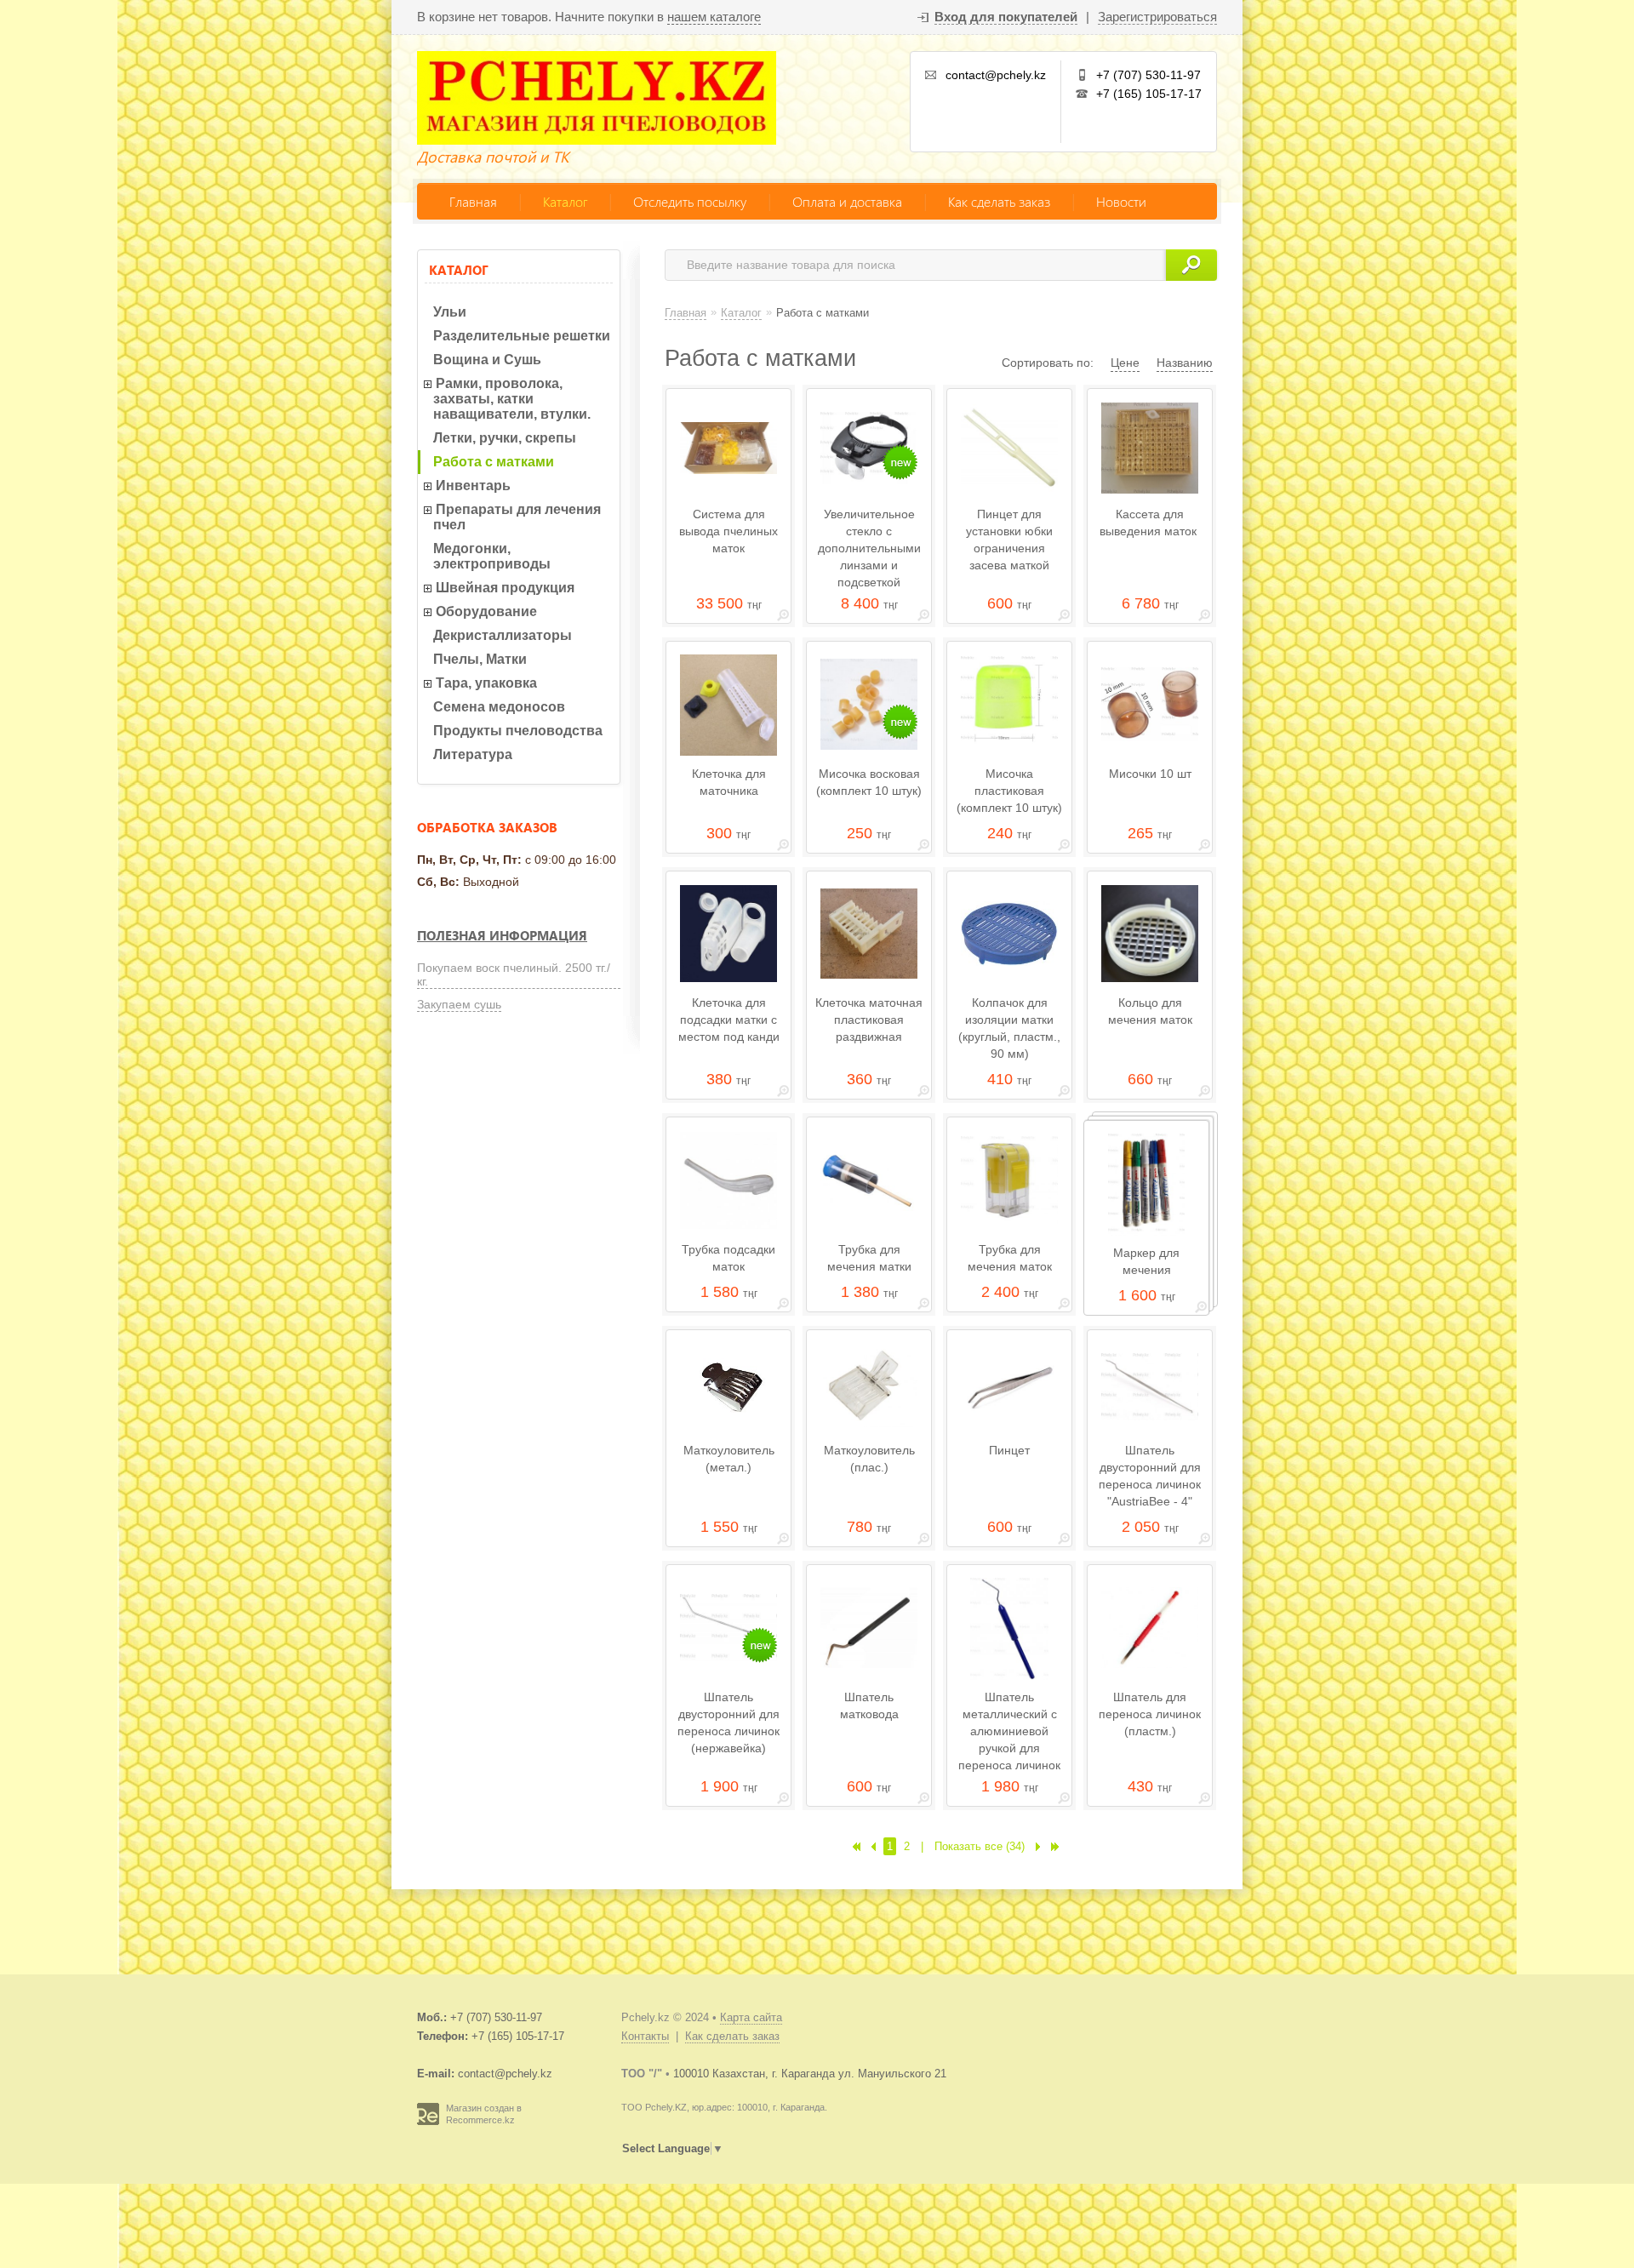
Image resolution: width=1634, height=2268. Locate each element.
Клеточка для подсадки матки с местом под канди (729, 1020)
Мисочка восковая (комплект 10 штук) (869, 782)
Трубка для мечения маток (1010, 1258)
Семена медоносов (499, 707)
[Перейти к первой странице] (857, 1847)
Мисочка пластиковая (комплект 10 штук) (1009, 791)
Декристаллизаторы (503, 635)
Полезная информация (502, 935)
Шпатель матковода (869, 1705)
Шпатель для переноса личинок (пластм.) (1150, 1714)
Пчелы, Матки (480, 659)
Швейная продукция (505, 588)
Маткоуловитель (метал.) (729, 1459)
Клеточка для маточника (729, 782)
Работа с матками (494, 462)
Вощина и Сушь (487, 360)
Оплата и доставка (847, 201)
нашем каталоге (714, 17)
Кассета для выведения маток (1150, 523)
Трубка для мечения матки (869, 1258)
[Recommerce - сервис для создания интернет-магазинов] (428, 2122)
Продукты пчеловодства (518, 731)
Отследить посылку (690, 201)
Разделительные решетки (522, 336)
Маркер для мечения (1146, 1261)
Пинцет (1009, 1450)
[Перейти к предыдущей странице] (874, 1847)
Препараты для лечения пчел (517, 517)
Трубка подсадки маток (728, 1258)
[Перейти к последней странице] (1055, 1847)
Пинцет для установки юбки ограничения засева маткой (1009, 540)
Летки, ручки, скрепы (505, 438)
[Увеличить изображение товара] (783, 618)
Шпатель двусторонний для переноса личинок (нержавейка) (728, 1722)
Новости (1121, 201)
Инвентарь (473, 486)
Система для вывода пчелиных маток (728, 531)
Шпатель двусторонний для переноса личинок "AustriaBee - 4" (1150, 1476)
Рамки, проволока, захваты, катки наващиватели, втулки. (512, 399)
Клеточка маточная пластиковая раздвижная (869, 1020)
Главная (473, 201)
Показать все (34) (980, 1846)
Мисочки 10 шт (1150, 774)
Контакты (645, 2036)
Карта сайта (751, 2017)
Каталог (565, 201)
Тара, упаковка (486, 683)
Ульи (450, 312)
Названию (1185, 363)
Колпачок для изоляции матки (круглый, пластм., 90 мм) (1009, 1028)
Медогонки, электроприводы (492, 556)
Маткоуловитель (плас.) (869, 1459)
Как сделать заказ (999, 201)
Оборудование (486, 611)
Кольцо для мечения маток (1150, 1011)
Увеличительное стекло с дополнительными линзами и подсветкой (869, 548)
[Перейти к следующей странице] (1038, 1847)
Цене (1125, 363)
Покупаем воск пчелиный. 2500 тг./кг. (514, 974)
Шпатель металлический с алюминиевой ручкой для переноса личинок (1009, 1731)
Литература (473, 754)
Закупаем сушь (459, 1004)
